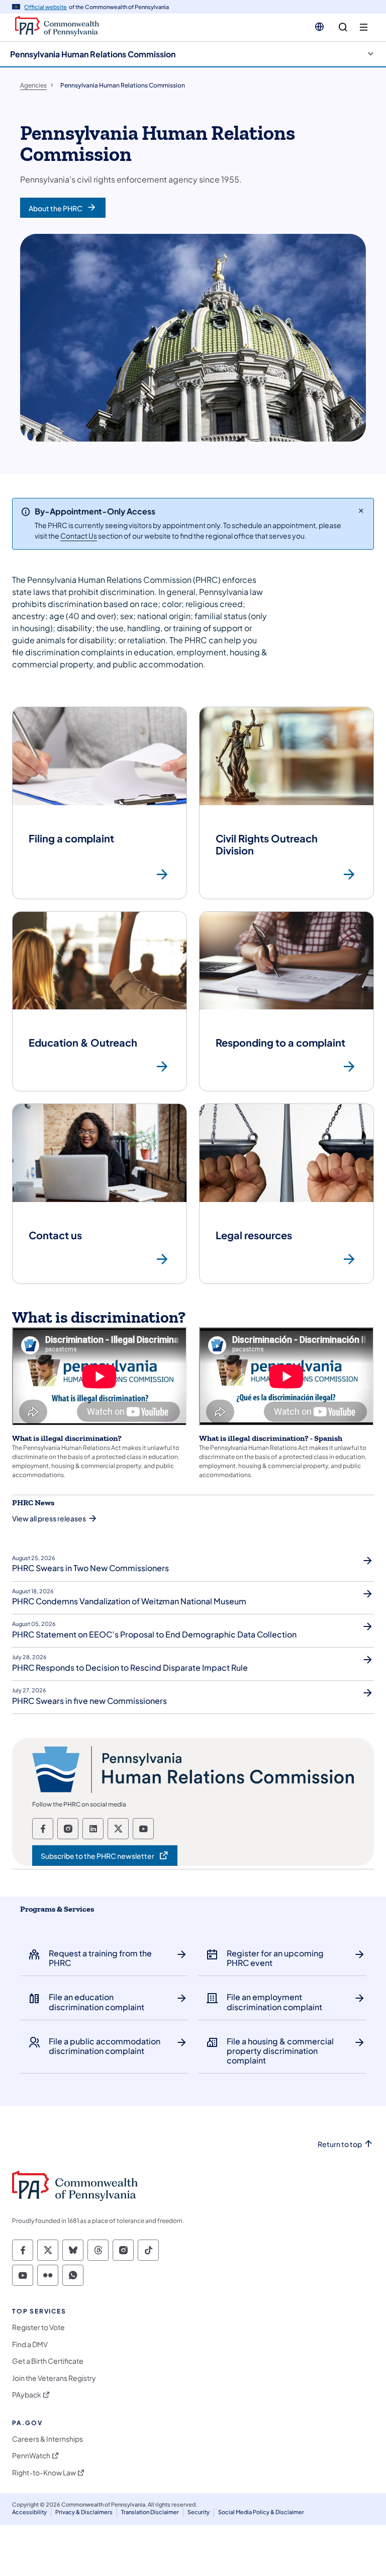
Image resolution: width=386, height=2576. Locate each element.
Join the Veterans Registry (54, 2378)
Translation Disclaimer (150, 2512)
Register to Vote (38, 2327)
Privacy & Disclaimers (84, 2512)
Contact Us (79, 536)
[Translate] (319, 27)
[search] (343, 27)
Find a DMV (30, 2344)
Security (199, 2512)
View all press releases (49, 1518)
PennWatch (31, 2456)
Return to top (340, 2144)
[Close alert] (361, 510)
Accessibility (29, 2512)
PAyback (27, 2395)
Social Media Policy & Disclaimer (261, 2512)
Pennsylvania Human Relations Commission (93, 54)
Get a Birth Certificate (48, 2361)
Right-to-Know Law (44, 2473)
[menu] (364, 27)
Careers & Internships (47, 2439)
